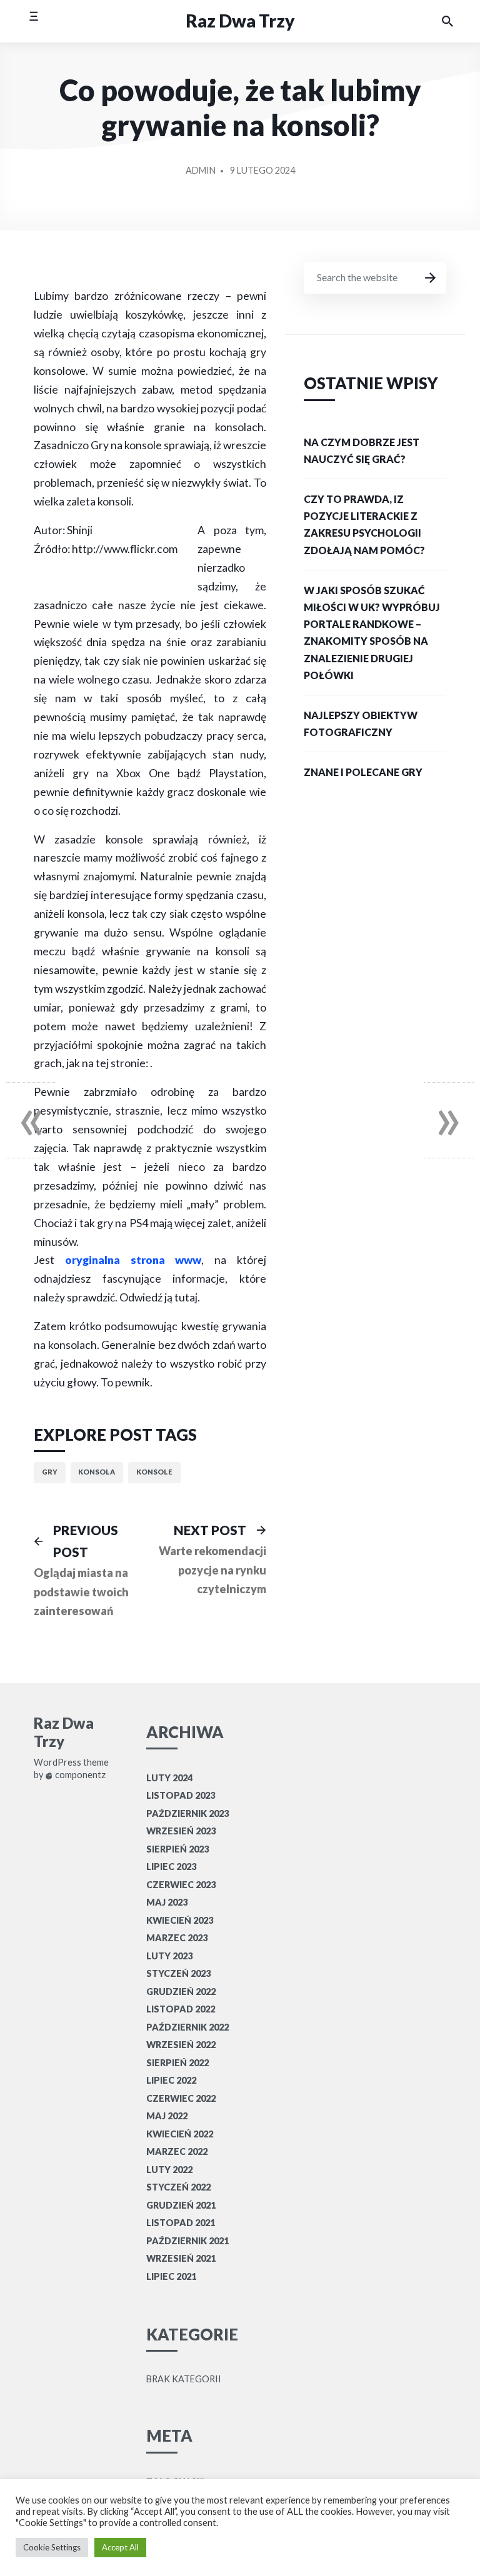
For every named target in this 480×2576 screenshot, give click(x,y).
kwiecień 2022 (180, 2134)
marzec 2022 (177, 2151)
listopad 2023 (181, 1795)
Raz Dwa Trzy (240, 21)
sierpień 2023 (177, 1849)
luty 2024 (169, 1778)
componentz (79, 1775)
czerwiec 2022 (181, 2098)
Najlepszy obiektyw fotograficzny (361, 724)
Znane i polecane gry (363, 772)
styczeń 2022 (178, 2187)
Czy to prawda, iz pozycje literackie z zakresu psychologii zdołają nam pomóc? (364, 525)
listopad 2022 (181, 2009)
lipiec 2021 (171, 2276)
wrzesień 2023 (181, 1831)
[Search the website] (447, 21)
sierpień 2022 (177, 2063)
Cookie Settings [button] (52, 2547)
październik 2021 (187, 2241)
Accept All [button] (120, 2547)
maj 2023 (167, 1902)
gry (50, 1472)
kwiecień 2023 (180, 1920)
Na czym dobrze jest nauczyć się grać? (362, 450)
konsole (154, 1472)
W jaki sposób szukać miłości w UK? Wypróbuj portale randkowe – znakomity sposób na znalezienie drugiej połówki (372, 633)
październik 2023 (187, 1813)
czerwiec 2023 (181, 1885)
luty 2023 (169, 1956)
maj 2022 (167, 2116)
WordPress (57, 1763)
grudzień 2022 (181, 1992)
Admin (201, 170)
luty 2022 (169, 2170)
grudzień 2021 (181, 2205)
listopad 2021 (181, 2223)
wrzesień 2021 (181, 2258)
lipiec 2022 (171, 2080)
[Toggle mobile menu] (33, 21)
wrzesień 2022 (181, 2045)
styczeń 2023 (178, 1973)
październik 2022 (187, 2027)
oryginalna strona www (133, 1260)
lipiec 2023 (171, 1867)
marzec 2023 (177, 1938)
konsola (97, 1472)
